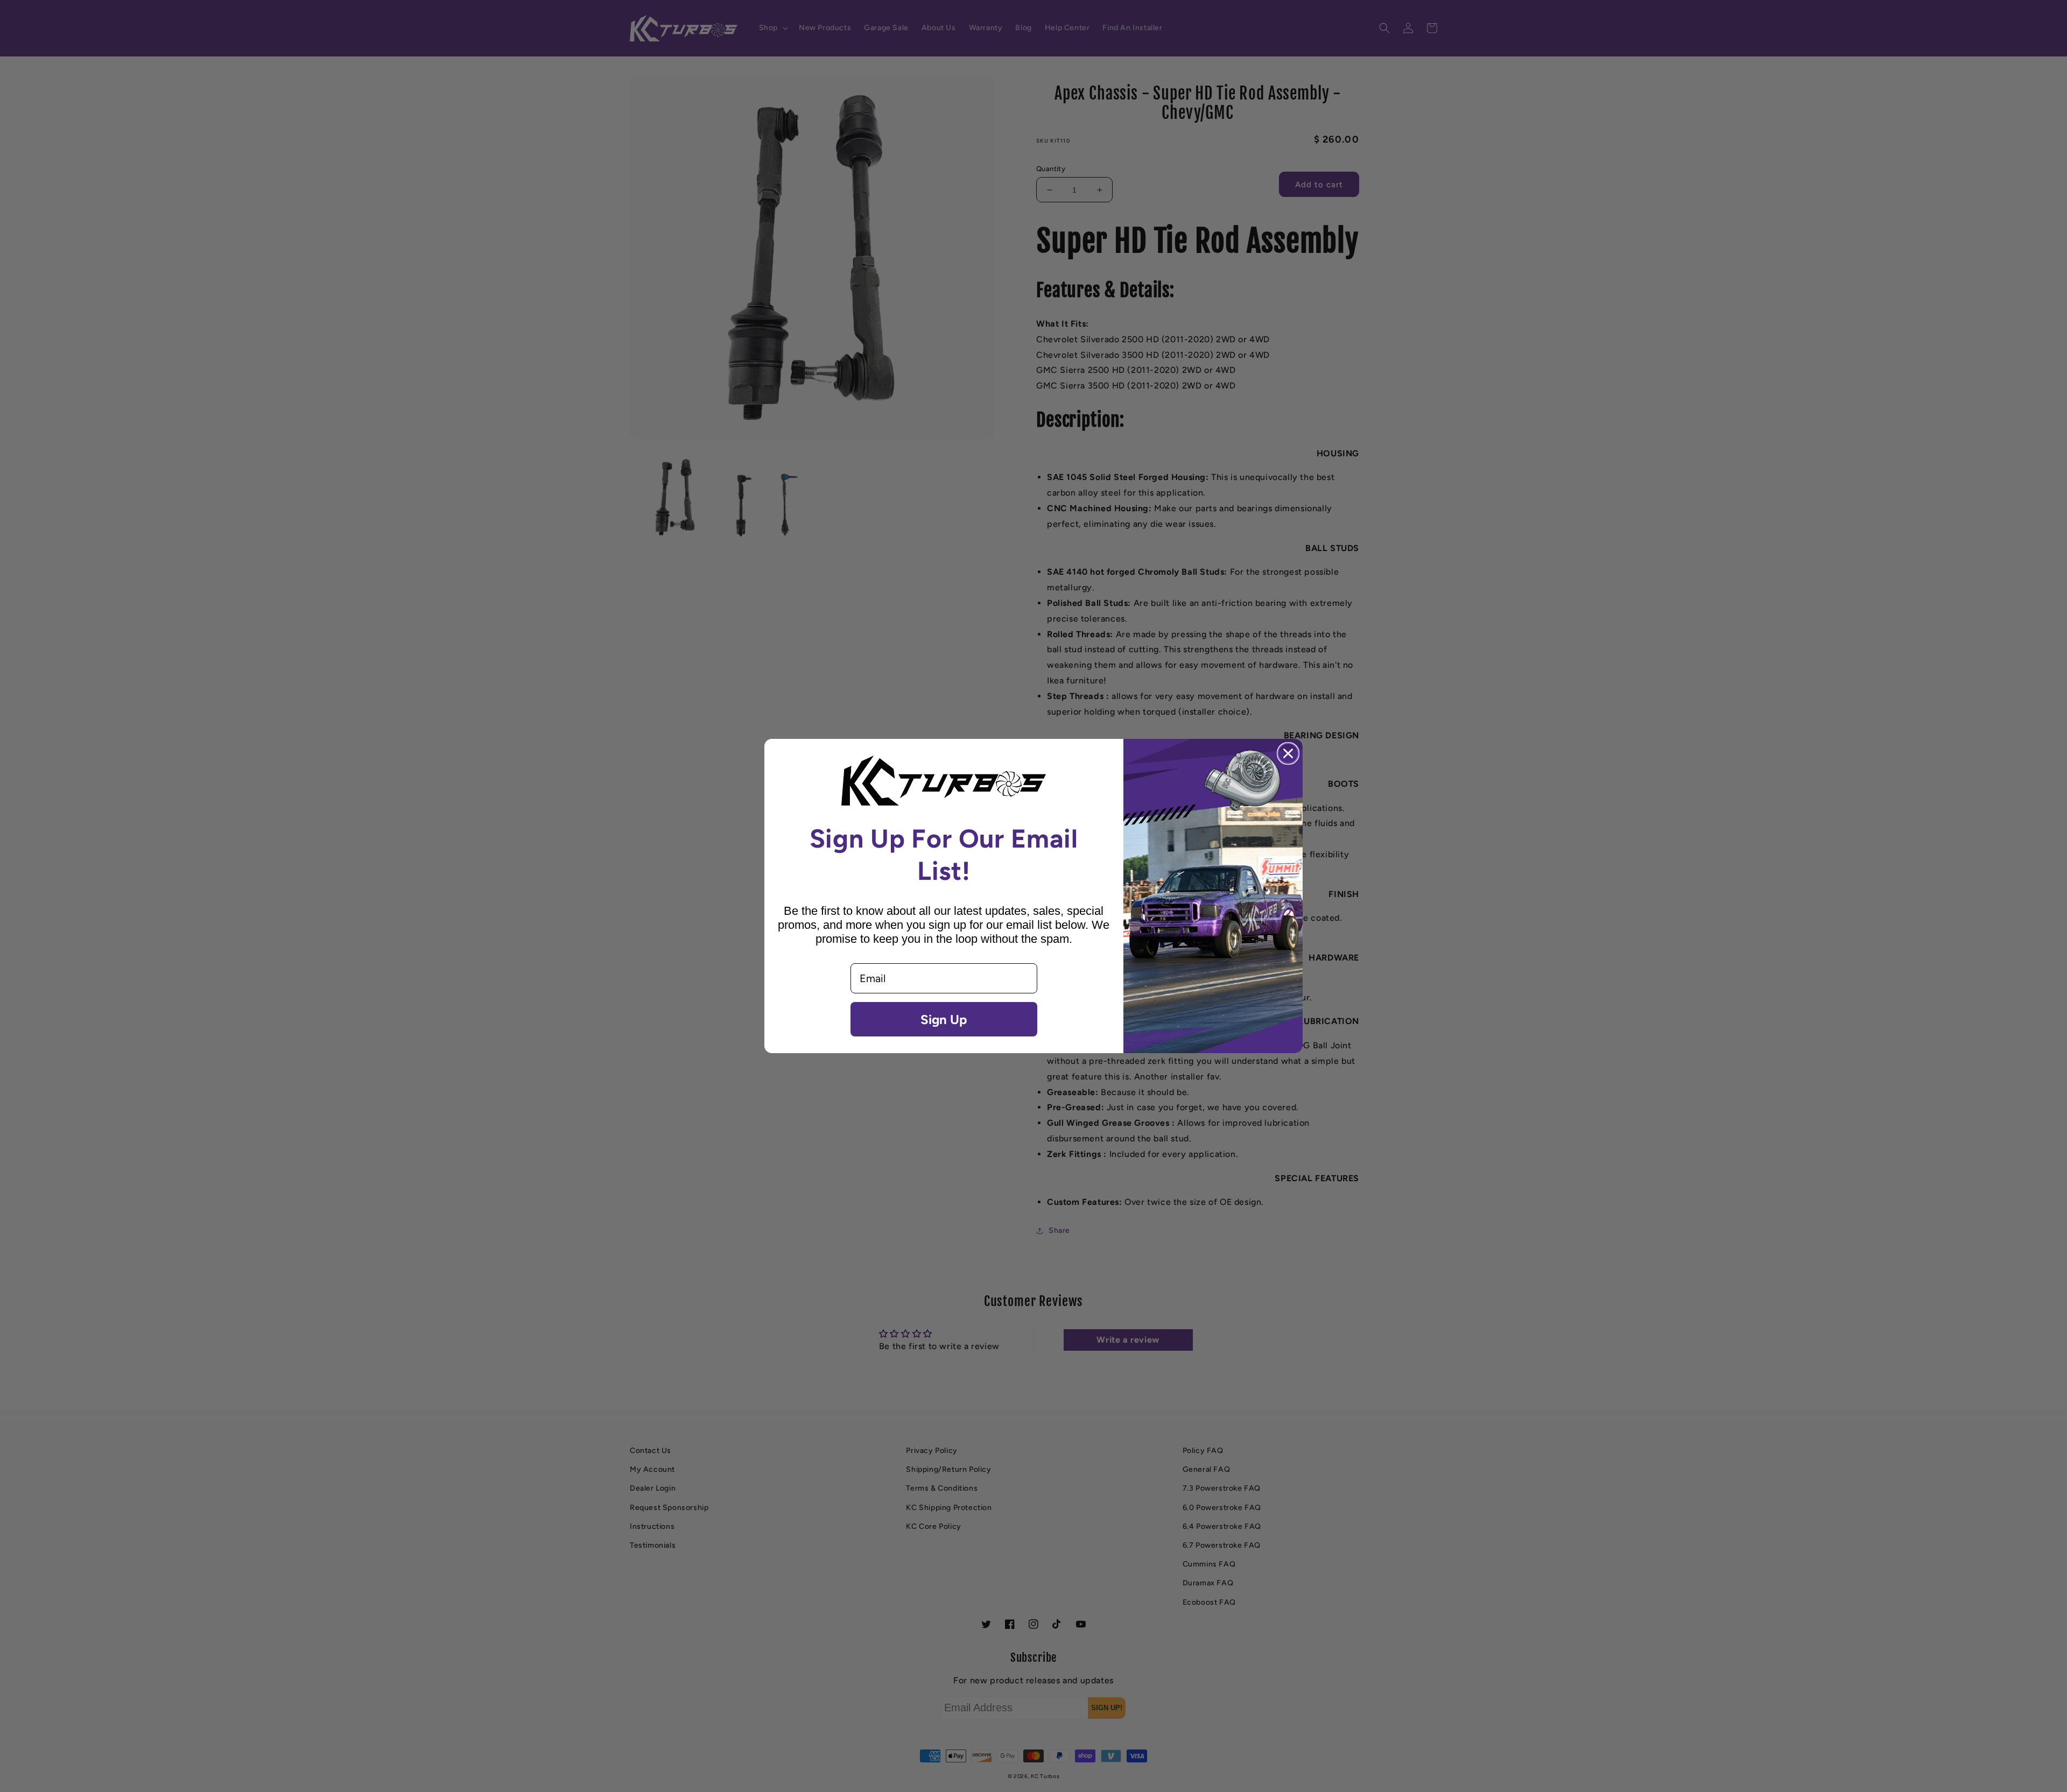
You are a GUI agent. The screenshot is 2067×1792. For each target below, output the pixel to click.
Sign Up (944, 1019)
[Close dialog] (1288, 753)
